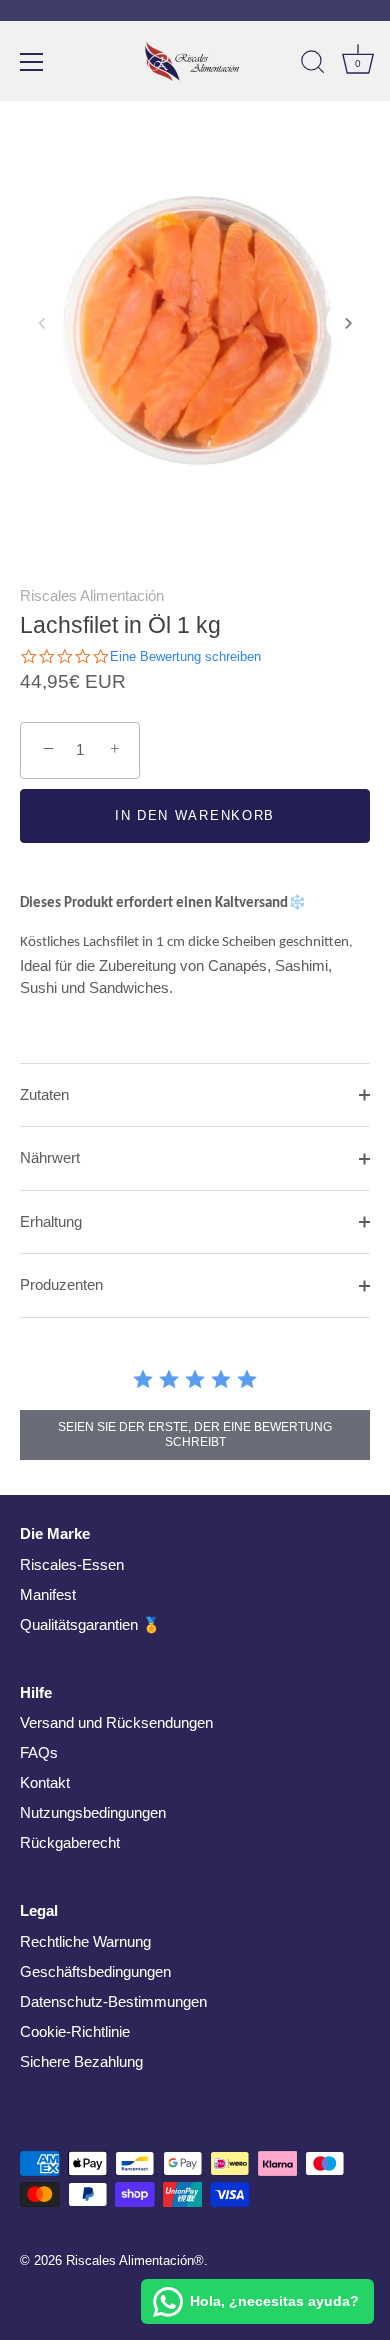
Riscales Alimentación (92, 595)
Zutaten (44, 1094)
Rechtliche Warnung (85, 1941)
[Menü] (32, 62)
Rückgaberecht (70, 1842)
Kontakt (45, 1782)
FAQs (39, 1752)
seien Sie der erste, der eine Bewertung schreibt (195, 1434)
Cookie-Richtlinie (75, 2031)
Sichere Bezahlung (81, 2061)
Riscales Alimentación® (135, 2260)
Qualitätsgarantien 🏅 (90, 1624)
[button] (42, 323)
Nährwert (50, 1157)
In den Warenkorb (195, 815)
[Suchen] (313, 65)
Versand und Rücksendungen (116, 1722)
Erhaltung (51, 1221)
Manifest (48, 1594)
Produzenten (61, 1284)
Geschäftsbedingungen (95, 1971)
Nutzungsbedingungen (93, 1812)
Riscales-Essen (72, 1564)
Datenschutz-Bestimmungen (113, 2001)
